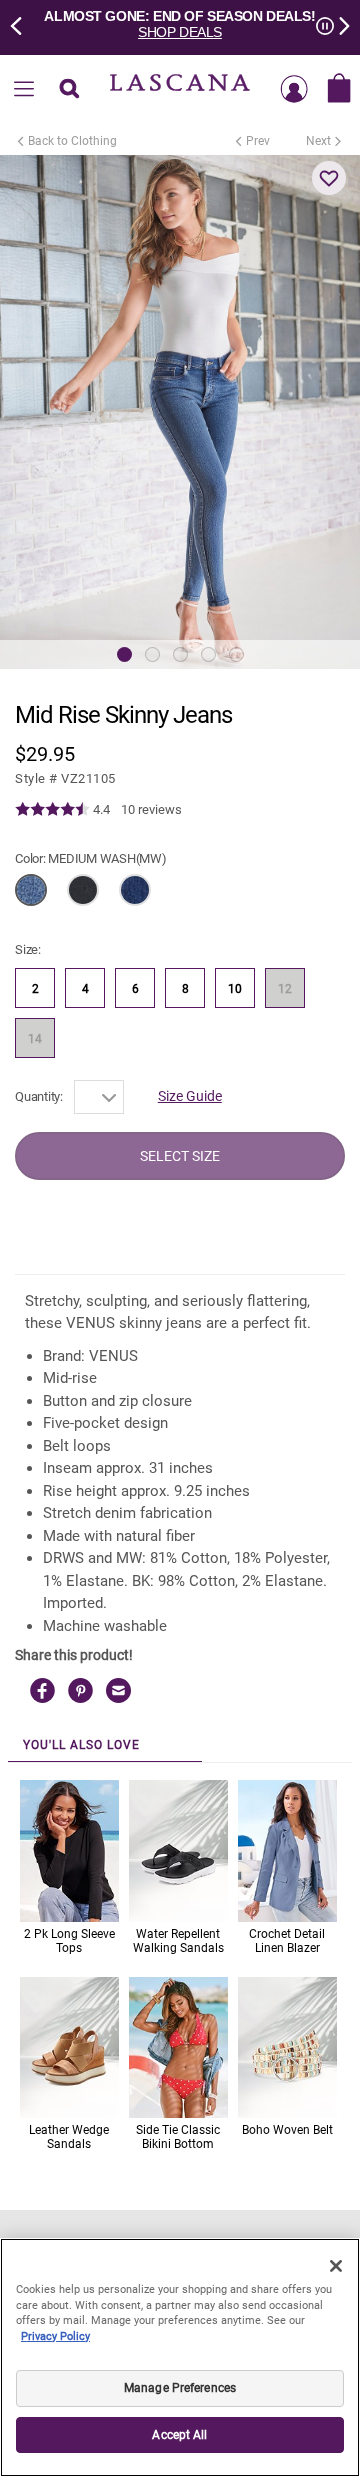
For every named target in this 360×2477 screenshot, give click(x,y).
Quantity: (39, 1096)
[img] (52, 810)
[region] (180, 2357)
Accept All (179, 2435)
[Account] (294, 90)
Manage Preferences (180, 2388)
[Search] (69, 90)
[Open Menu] (24, 90)
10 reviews (151, 809)
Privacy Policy (55, 2336)
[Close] (336, 2266)
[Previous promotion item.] (22, 24)
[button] (329, 178)
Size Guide (190, 1096)
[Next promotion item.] (338, 24)
